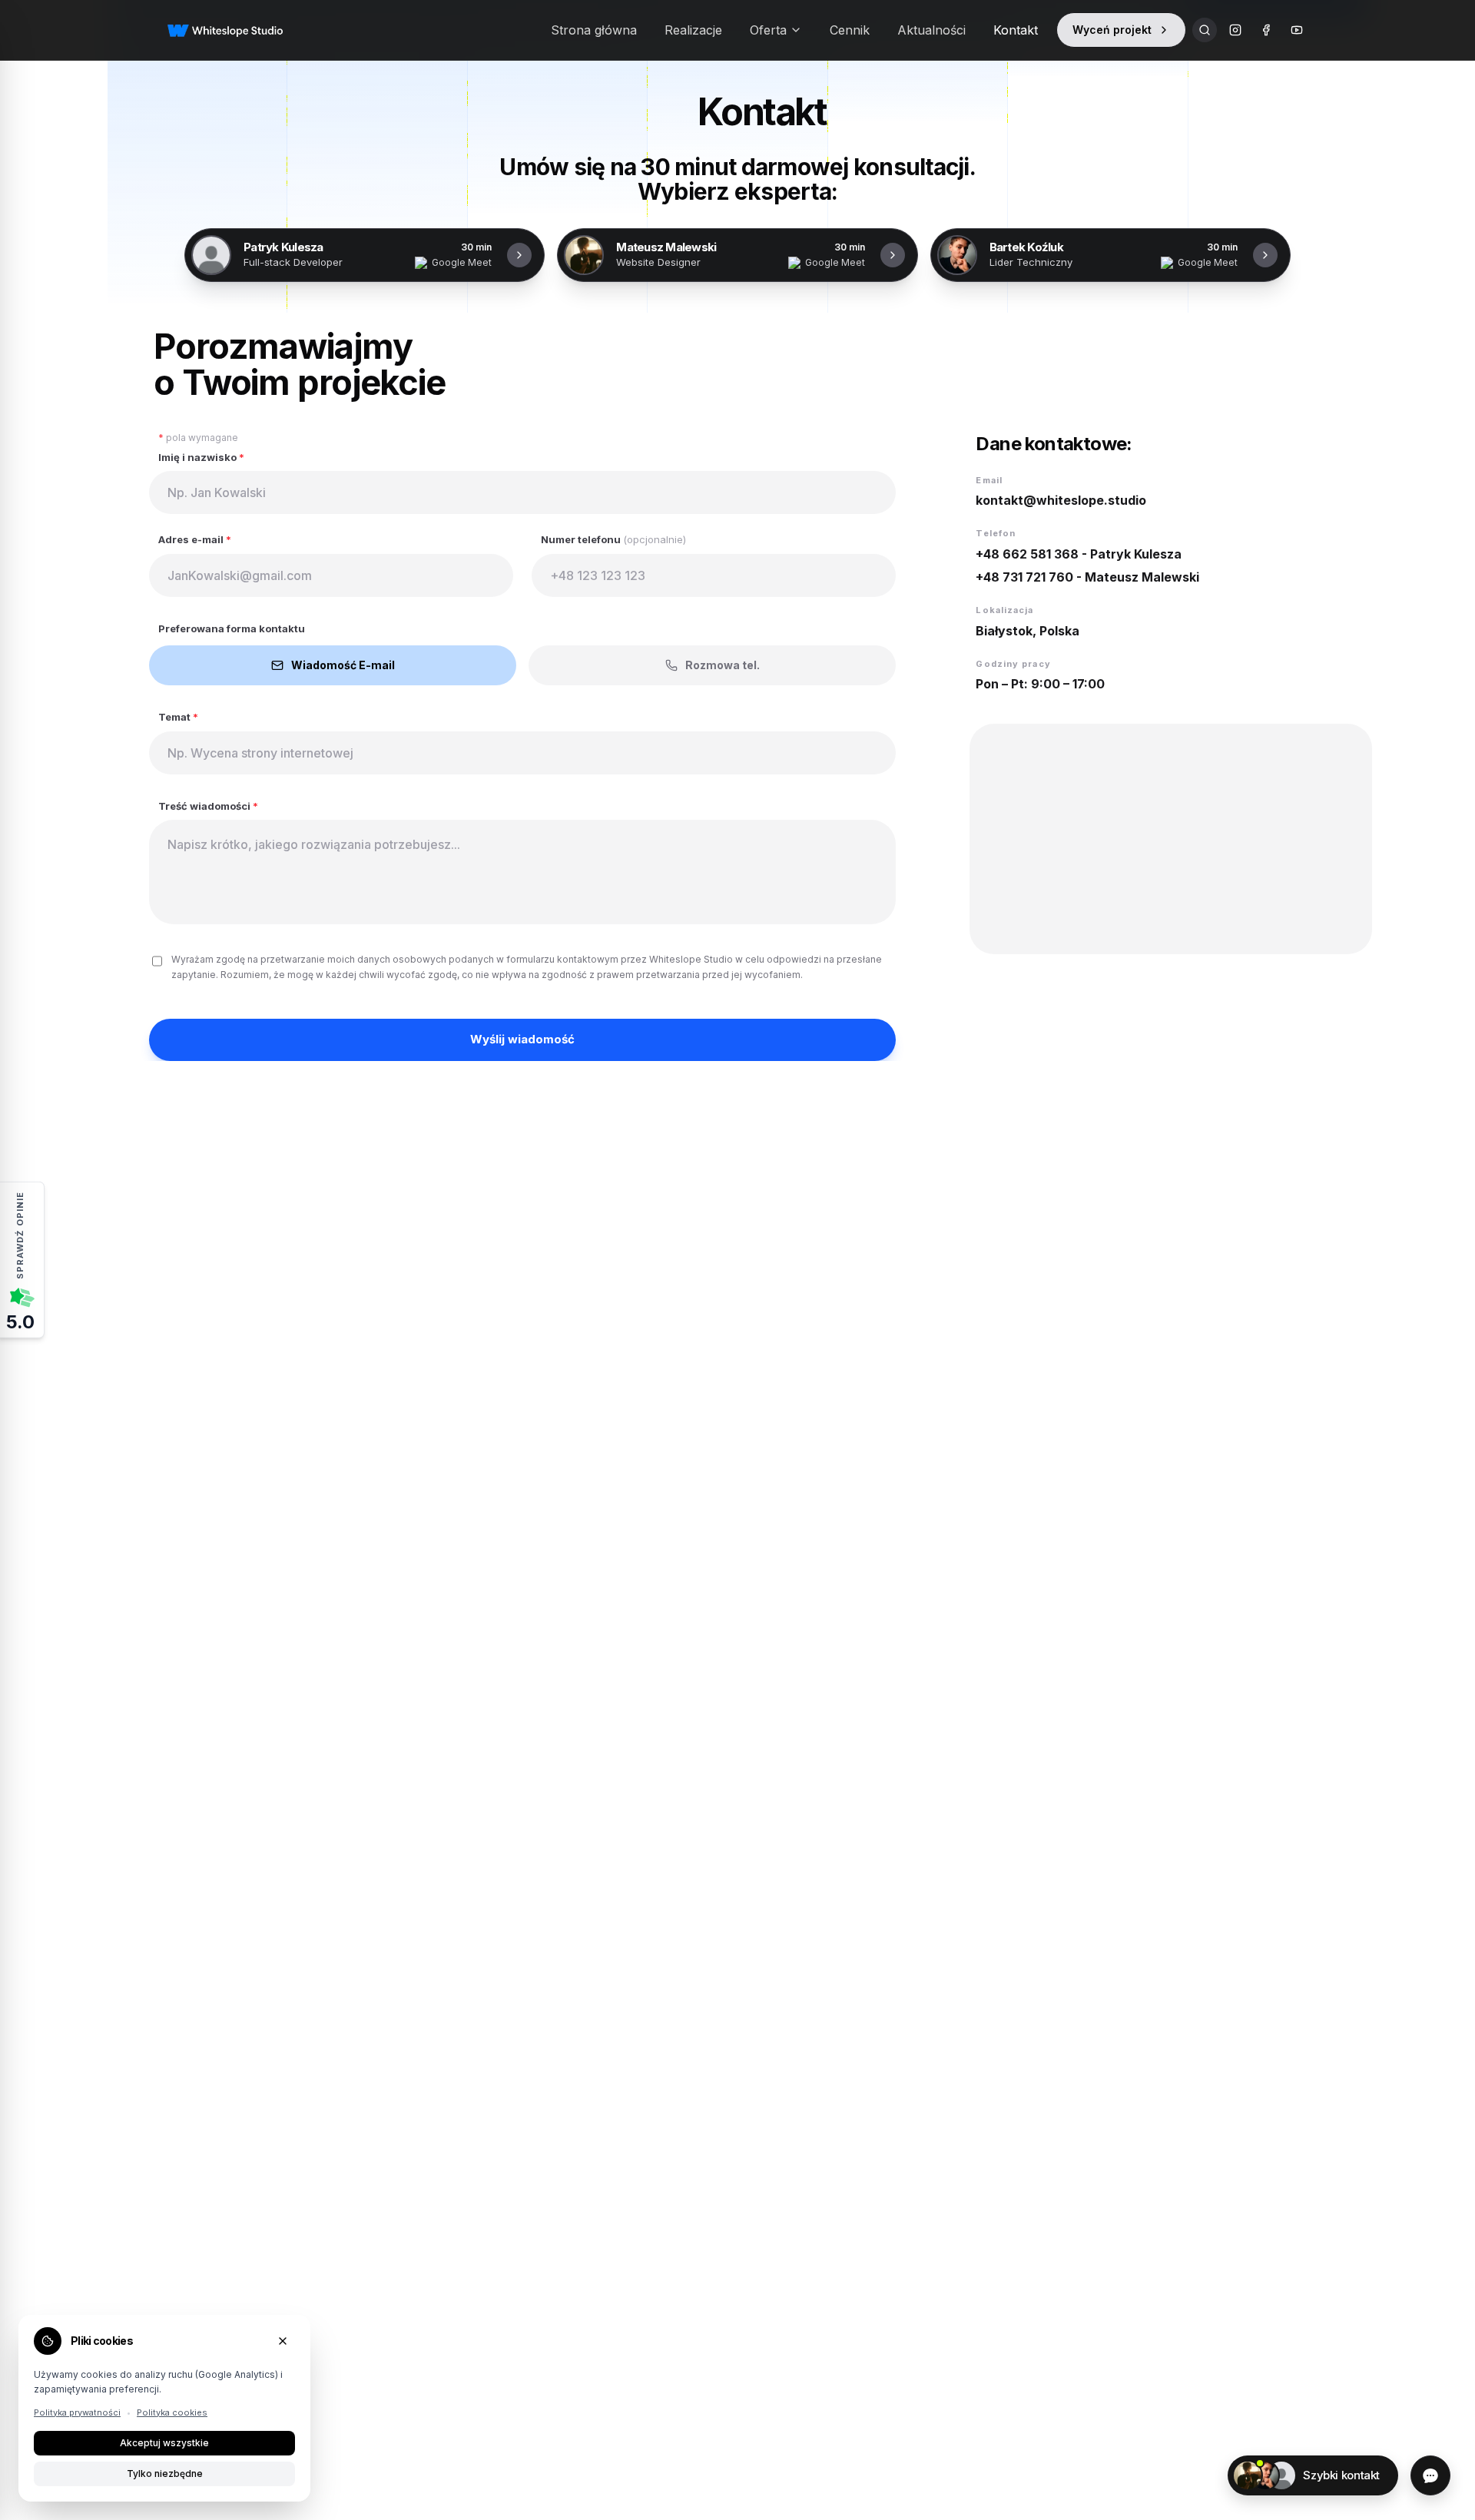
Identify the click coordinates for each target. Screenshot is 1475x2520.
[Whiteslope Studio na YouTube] (1297, 30)
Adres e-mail (195, 539)
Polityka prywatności (77, 2412)
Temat (178, 717)
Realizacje (693, 30)
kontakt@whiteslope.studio (1061, 500)
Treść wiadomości (208, 806)
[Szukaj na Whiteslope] (1205, 30)
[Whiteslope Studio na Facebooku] (1266, 30)
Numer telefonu (613, 539)
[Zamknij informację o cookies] (283, 2341)
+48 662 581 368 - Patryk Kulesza (1079, 554)
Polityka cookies (172, 2412)
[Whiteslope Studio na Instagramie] (1235, 30)
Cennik (850, 30)
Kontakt (1016, 30)
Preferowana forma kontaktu (232, 628)
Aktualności (931, 30)
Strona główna (594, 30)
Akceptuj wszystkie (164, 2443)
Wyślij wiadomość (522, 1039)
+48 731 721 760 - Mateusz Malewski (1087, 577)
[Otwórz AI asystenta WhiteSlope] (1430, 2475)
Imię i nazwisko (201, 457)
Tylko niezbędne (165, 2474)
